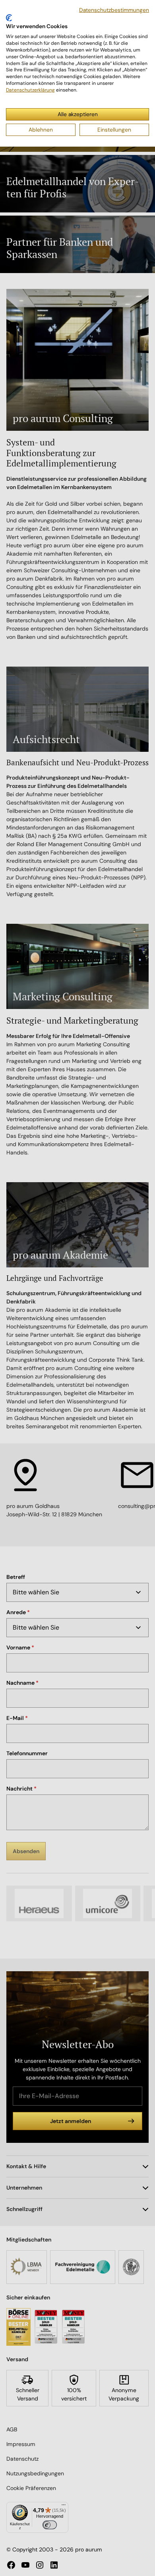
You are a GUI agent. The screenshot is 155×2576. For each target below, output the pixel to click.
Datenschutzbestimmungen (114, 10)
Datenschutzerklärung (30, 90)
